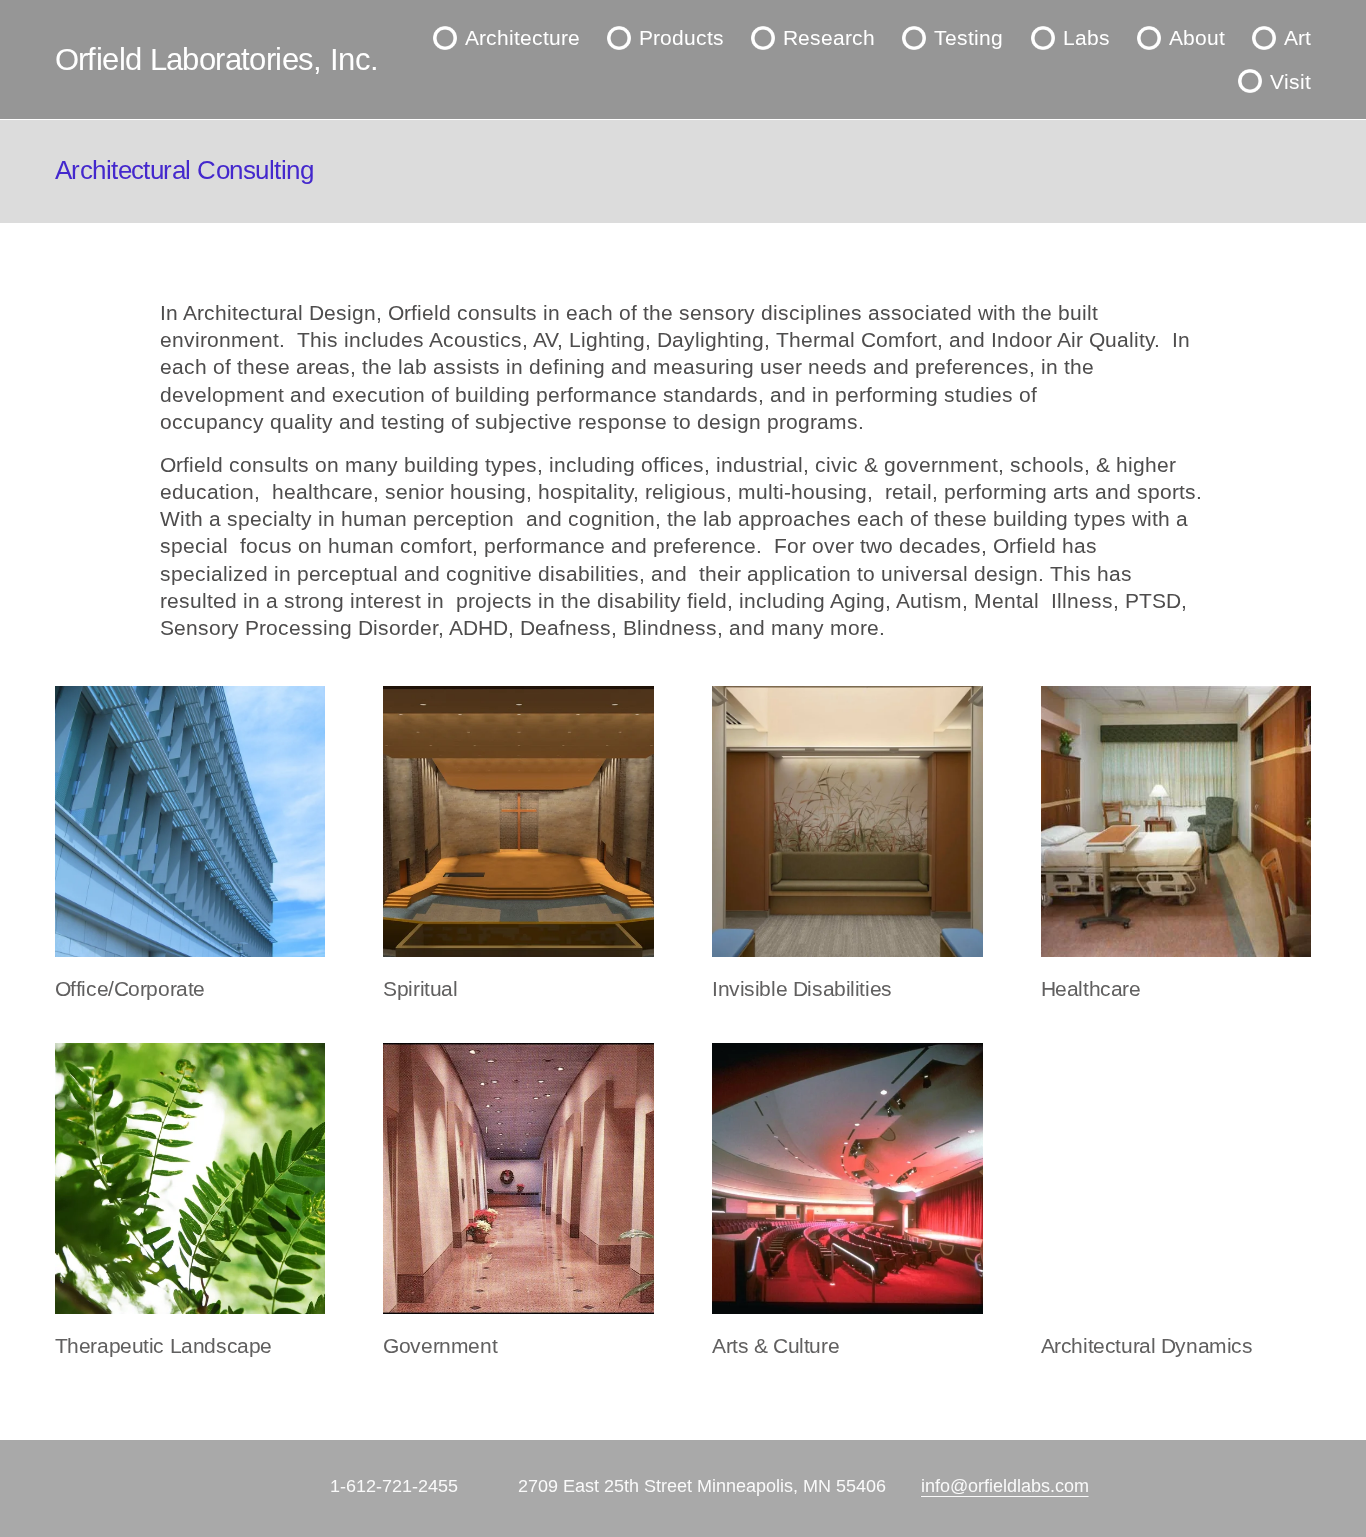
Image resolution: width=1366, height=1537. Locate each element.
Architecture (522, 37)
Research (829, 37)
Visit (1290, 81)
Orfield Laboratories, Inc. (217, 59)
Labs (1086, 37)
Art (1297, 37)
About (1197, 37)
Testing (968, 37)
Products (681, 37)
